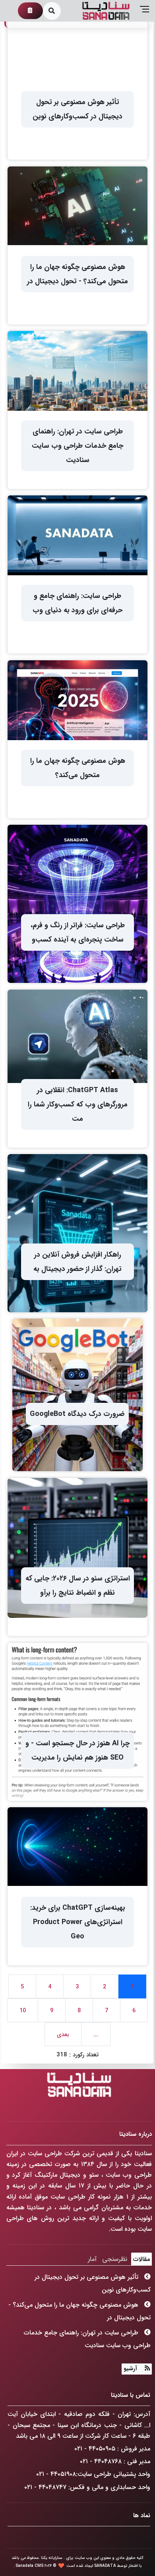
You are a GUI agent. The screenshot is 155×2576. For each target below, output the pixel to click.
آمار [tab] (92, 2259)
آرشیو (130, 2369)
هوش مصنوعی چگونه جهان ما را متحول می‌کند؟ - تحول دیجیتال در (79, 2311)
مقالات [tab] (141, 2259)
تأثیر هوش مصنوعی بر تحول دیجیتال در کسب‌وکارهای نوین (93, 2283)
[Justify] (145, 2369)
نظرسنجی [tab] (115, 2259)
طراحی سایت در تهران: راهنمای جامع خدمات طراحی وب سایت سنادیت (87, 2339)
